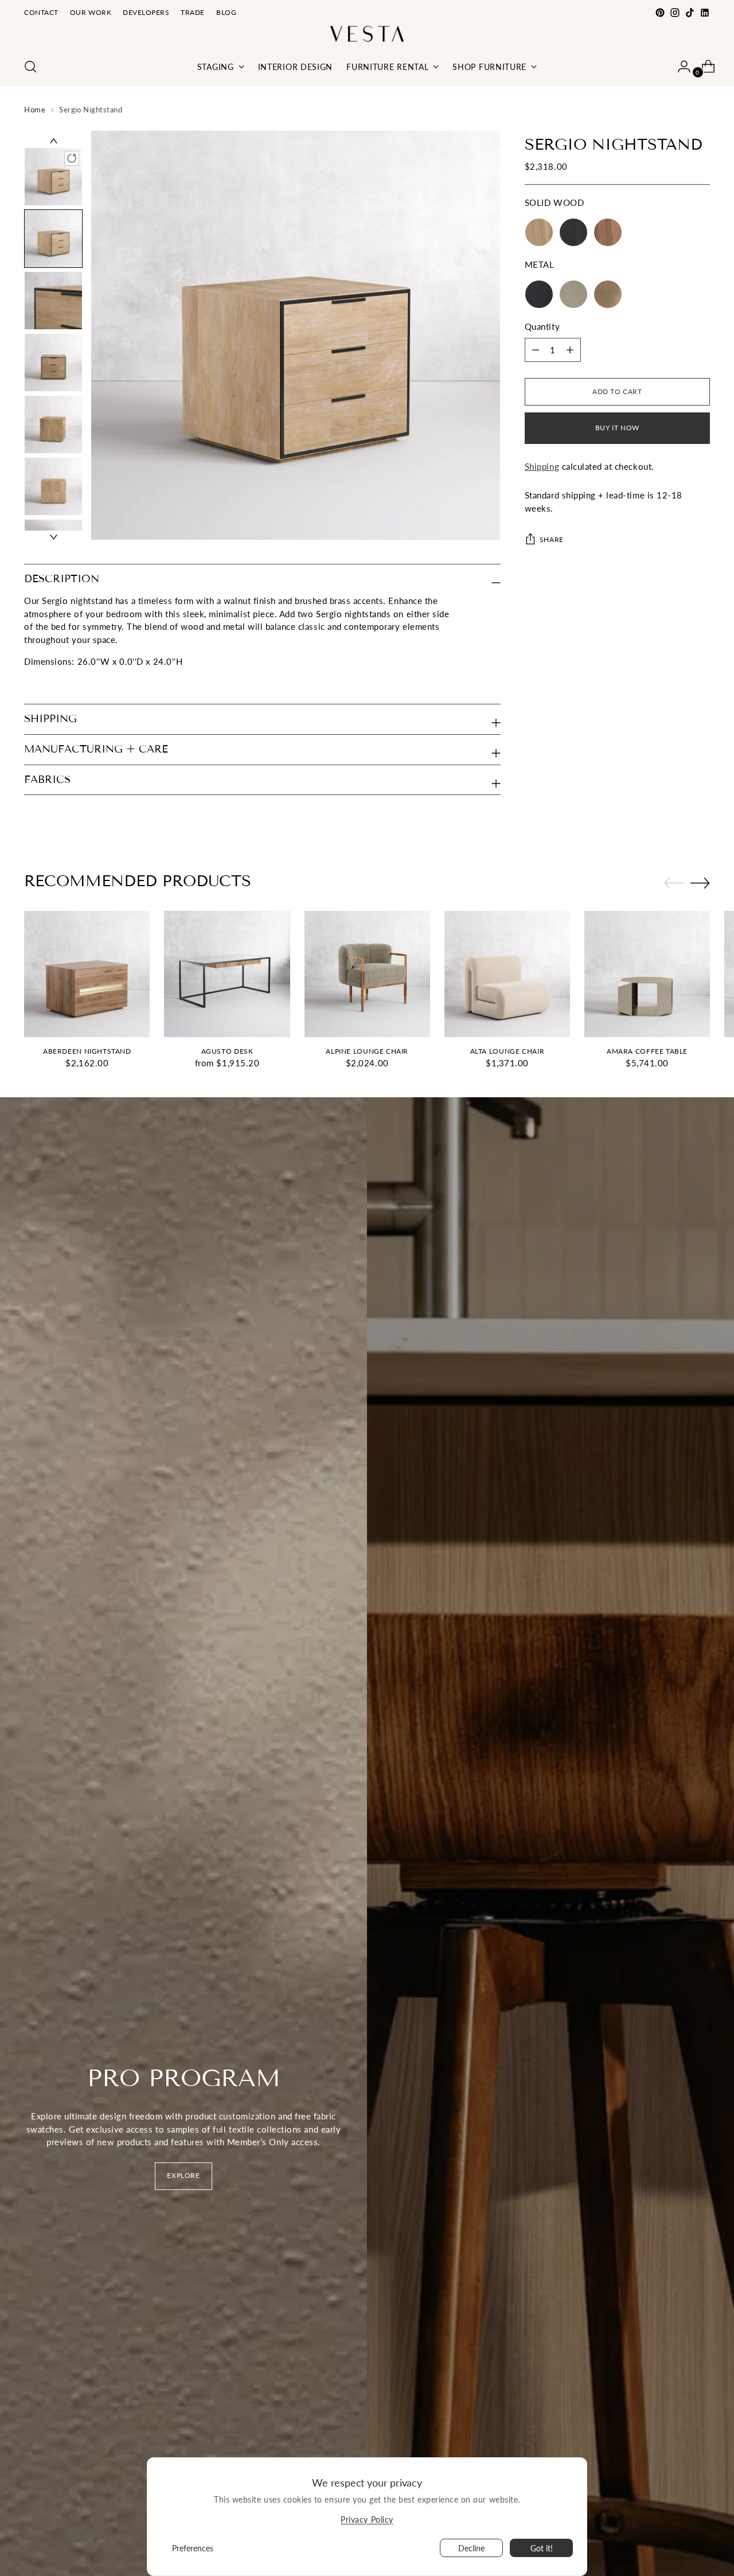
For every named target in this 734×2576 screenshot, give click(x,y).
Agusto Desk (227, 1051)
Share (552, 539)
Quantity (542, 327)
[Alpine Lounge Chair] (367, 974)
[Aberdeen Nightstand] (87, 974)
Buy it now (617, 428)
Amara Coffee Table (647, 1051)
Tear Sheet (45, 684)
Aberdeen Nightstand (87, 1051)
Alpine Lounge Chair (367, 1051)
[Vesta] (367, 34)
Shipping (542, 466)
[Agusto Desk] (227, 974)
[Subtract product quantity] (570, 350)
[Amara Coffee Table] (647, 974)
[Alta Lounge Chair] (507, 974)
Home (35, 110)
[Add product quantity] (536, 350)
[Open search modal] (30, 67)
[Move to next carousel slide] (700, 883)
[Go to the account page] (680, 67)
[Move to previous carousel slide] (674, 883)
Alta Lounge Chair (507, 1051)
